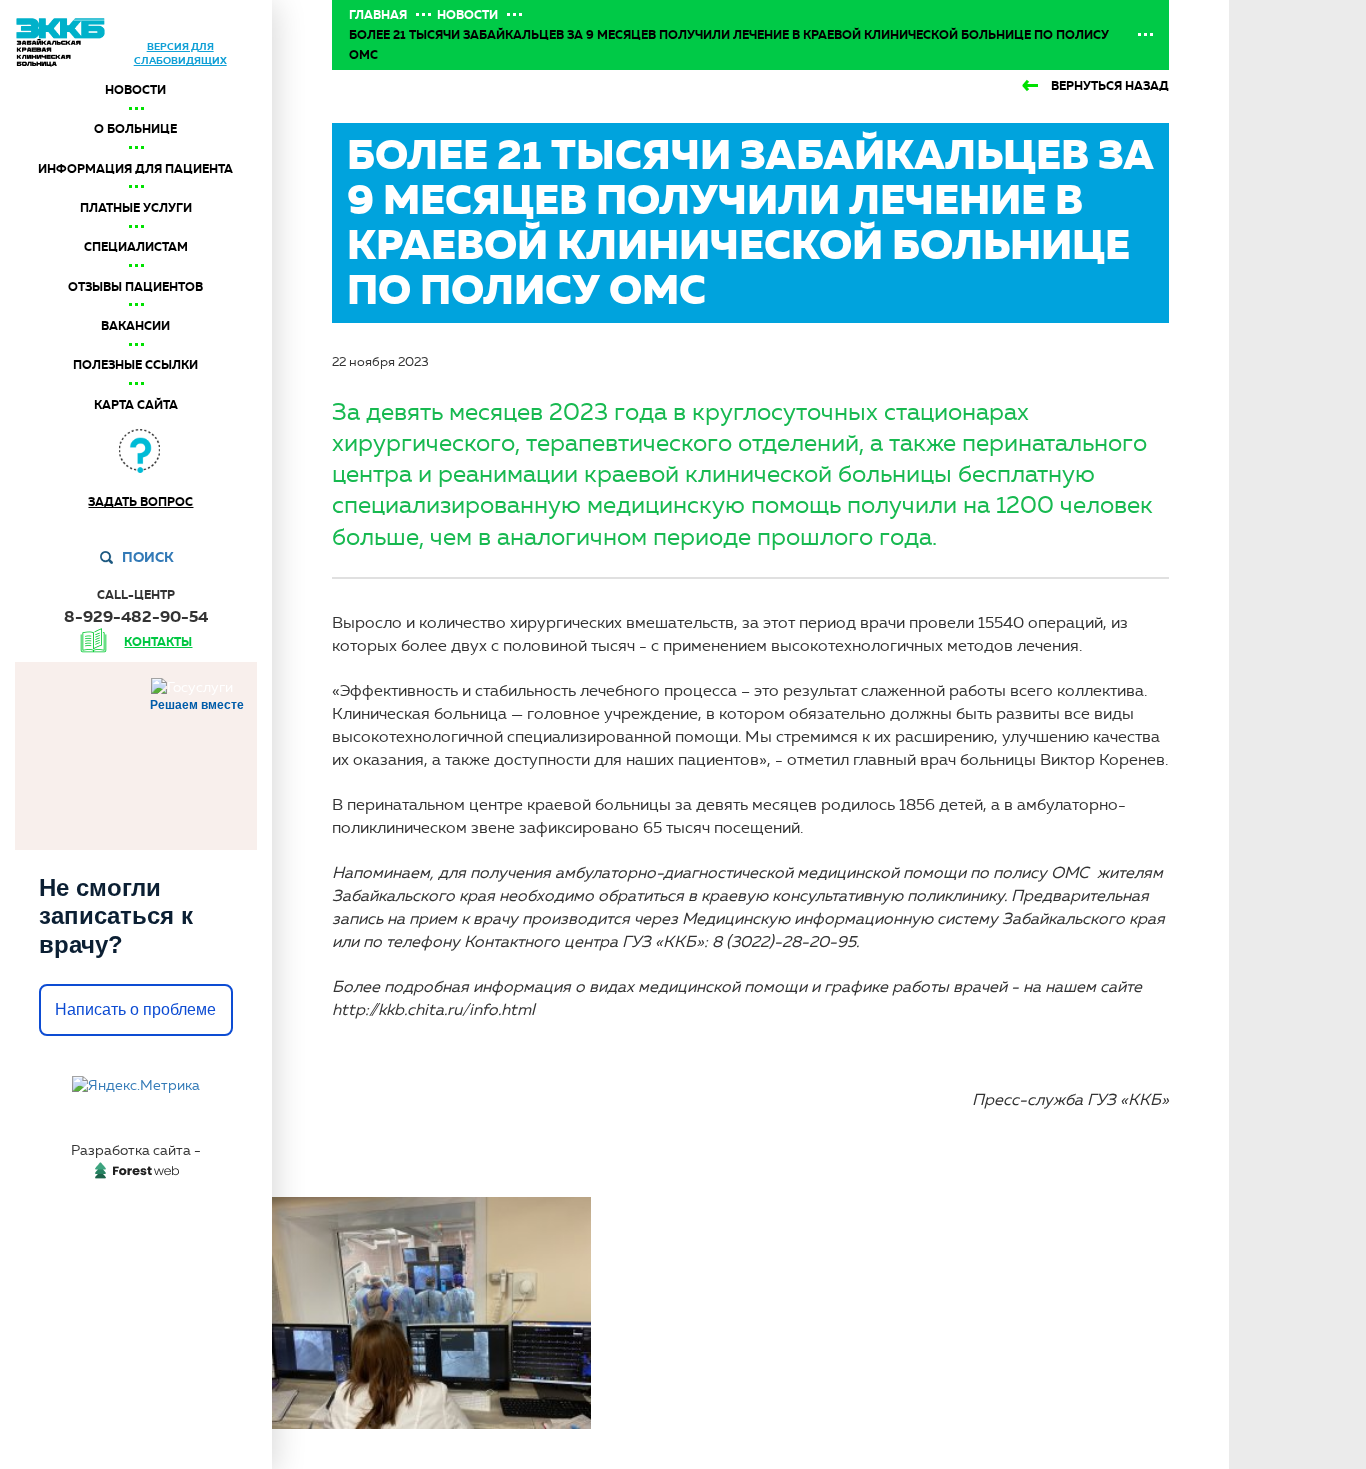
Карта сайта (136, 405)
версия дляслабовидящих (180, 53)
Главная (378, 15)
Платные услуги (136, 208)
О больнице (135, 129)
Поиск (148, 557)
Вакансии (135, 326)
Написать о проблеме (135, 1009)
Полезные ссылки (135, 365)
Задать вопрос (140, 502)
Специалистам (136, 247)
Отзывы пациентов (135, 287)
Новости (135, 90)
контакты (158, 642)
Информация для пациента (135, 169)
